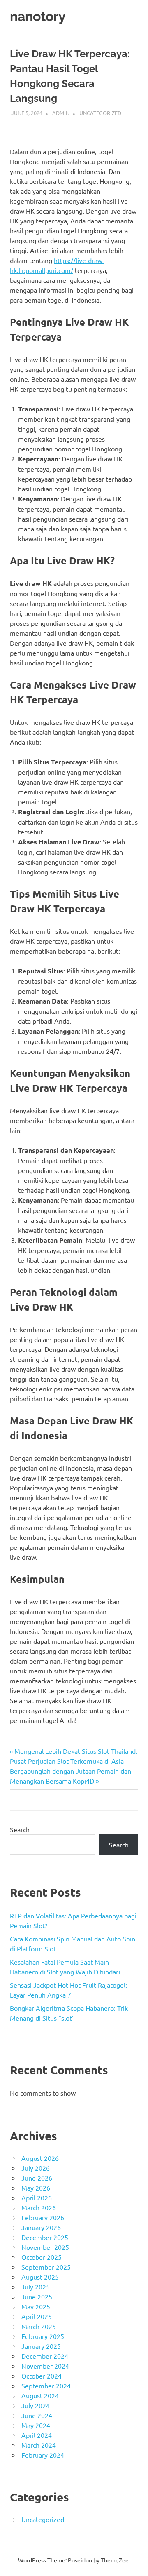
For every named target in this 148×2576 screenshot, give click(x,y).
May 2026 (36, 2188)
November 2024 (45, 2366)
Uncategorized (100, 113)
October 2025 (42, 2257)
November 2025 (45, 2247)
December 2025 (45, 2237)
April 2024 (37, 2435)
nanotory (38, 16)
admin (61, 113)
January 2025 (41, 2346)
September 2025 (46, 2267)
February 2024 (43, 2455)
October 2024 (42, 2376)
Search (20, 1829)
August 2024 (40, 2395)
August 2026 (40, 2158)
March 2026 (39, 2207)
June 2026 (37, 2178)
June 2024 (37, 2415)
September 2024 (46, 2386)
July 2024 (36, 2405)
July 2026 (36, 2168)
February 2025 (43, 2336)
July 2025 (36, 2287)
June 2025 (37, 2296)
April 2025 (37, 2316)
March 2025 (39, 2326)
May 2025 (36, 2306)
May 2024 (36, 2425)
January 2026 (41, 2227)
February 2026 (43, 2217)
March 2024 (39, 2445)
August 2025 (40, 2277)
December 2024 (45, 2356)
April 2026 (37, 2198)
